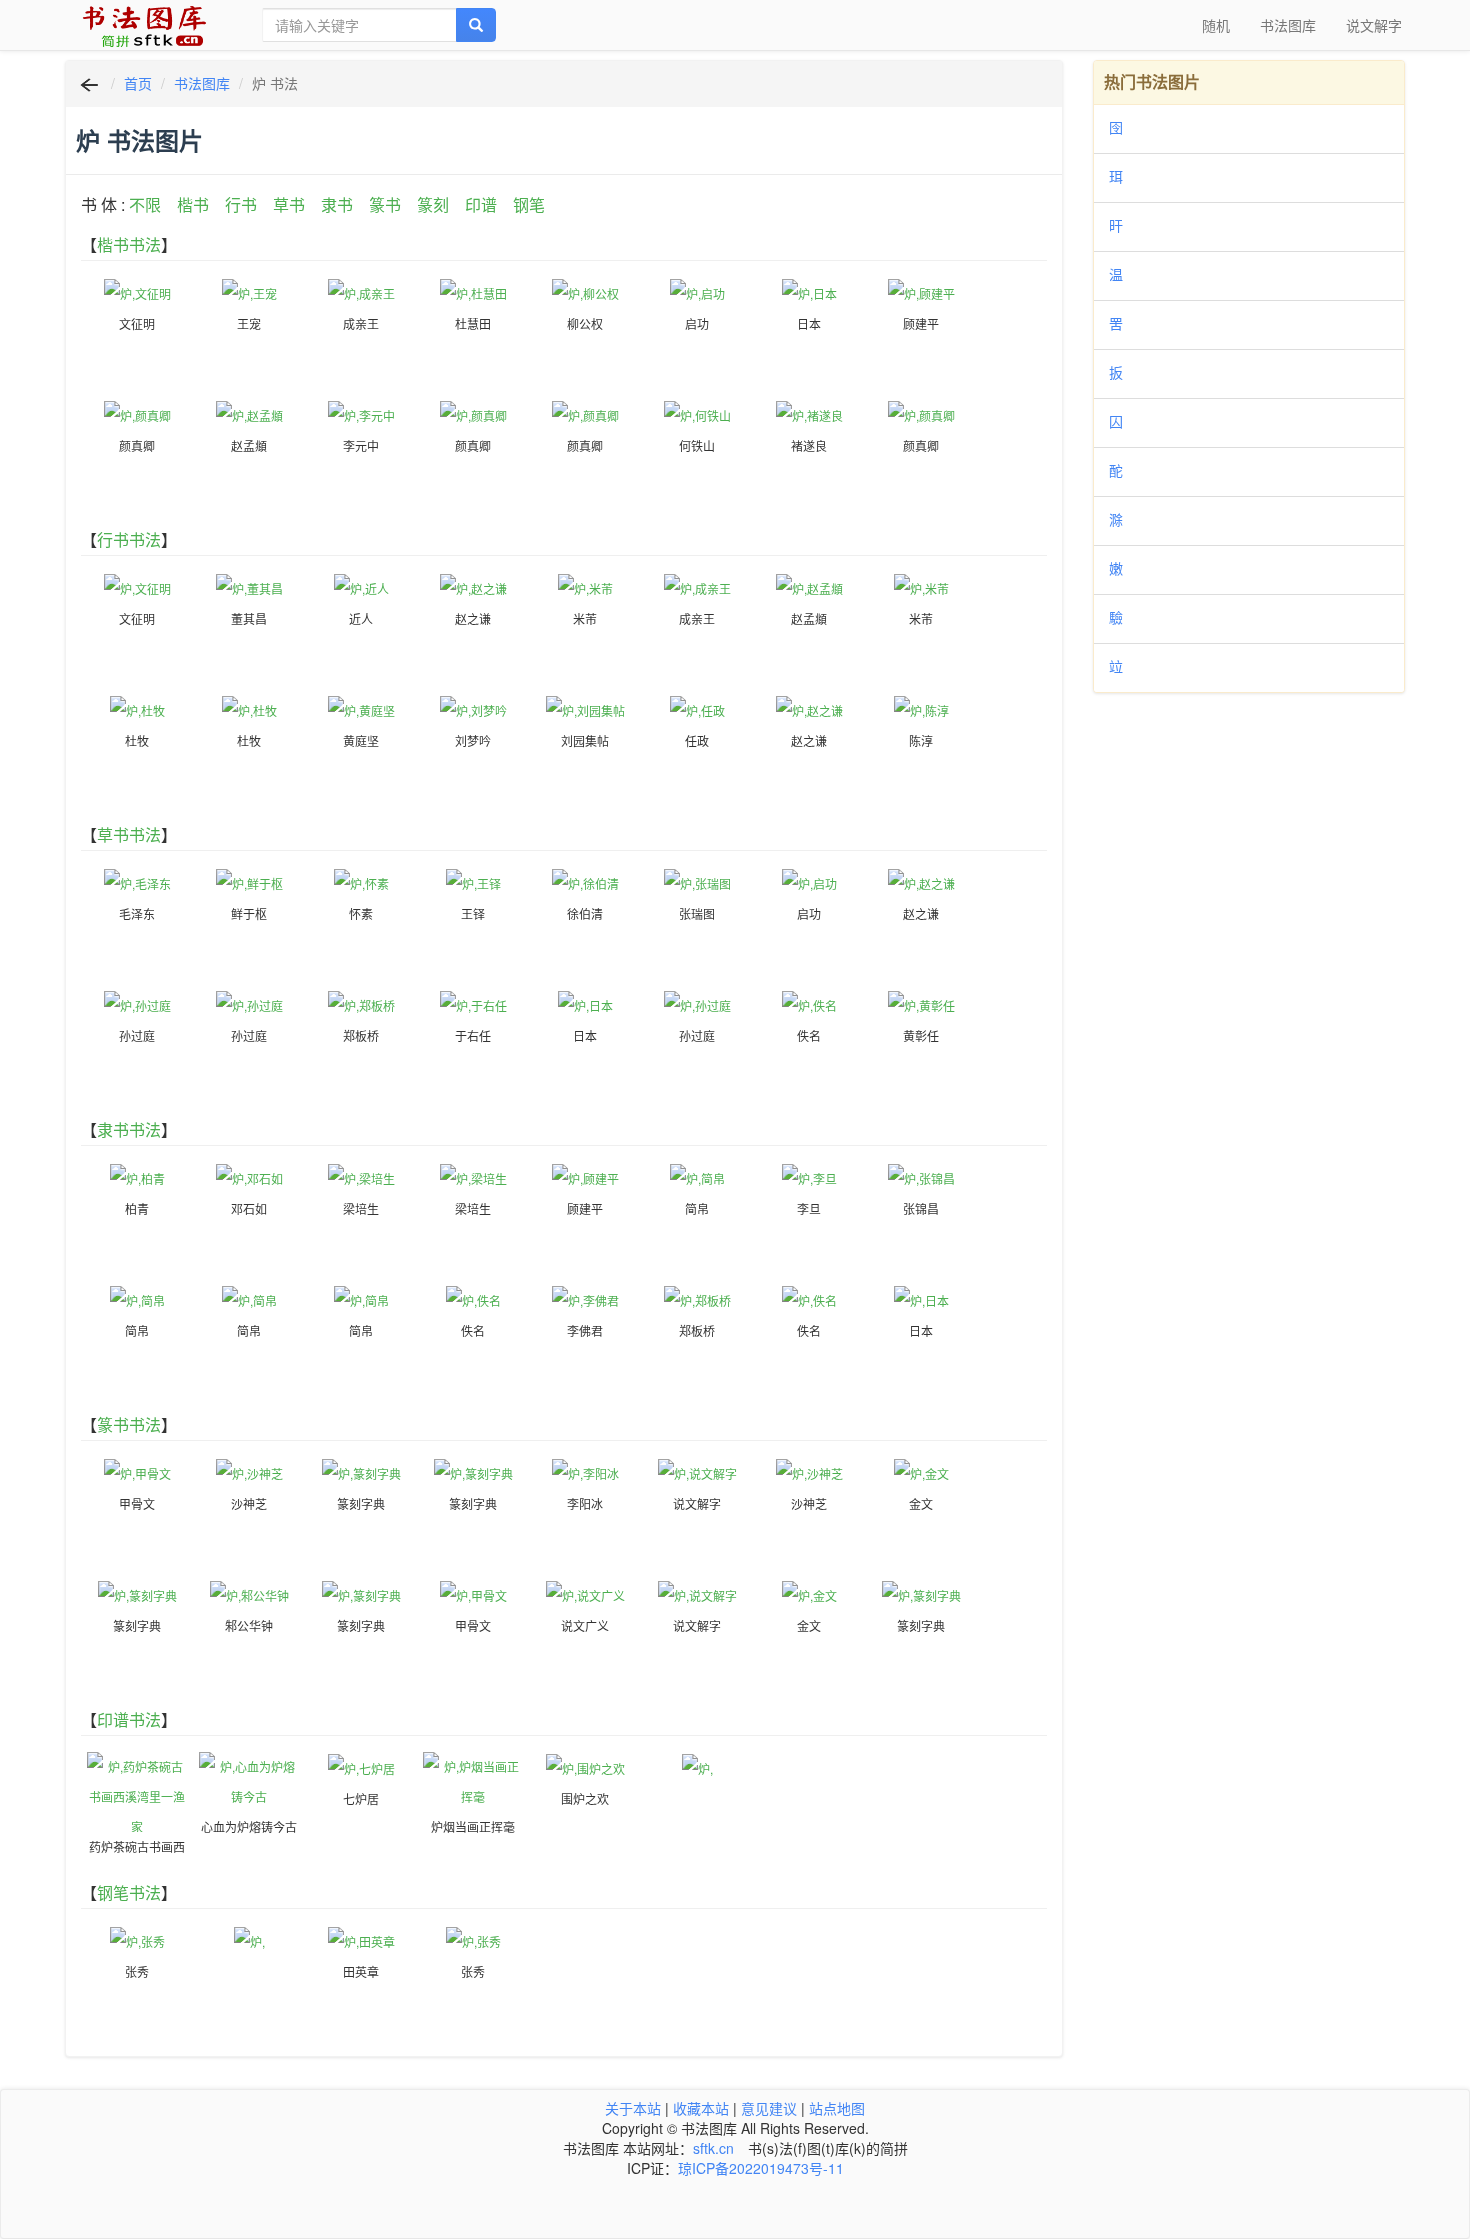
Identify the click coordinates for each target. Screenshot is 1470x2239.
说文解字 (1374, 25)
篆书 (385, 204)
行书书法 (129, 539)
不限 (145, 204)
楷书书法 (129, 244)
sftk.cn (713, 2148)
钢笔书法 (129, 1892)
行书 (241, 204)
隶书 (337, 204)
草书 (289, 204)
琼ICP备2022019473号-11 (761, 2168)
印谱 (481, 204)
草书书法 (129, 834)
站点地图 (837, 2108)
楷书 (193, 204)
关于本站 (633, 2108)
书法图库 (1288, 25)
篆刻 (433, 204)
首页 (138, 83)
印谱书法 (129, 1719)
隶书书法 (129, 1129)
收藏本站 (701, 2108)
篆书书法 (129, 1424)
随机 (1216, 25)
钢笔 (529, 204)
